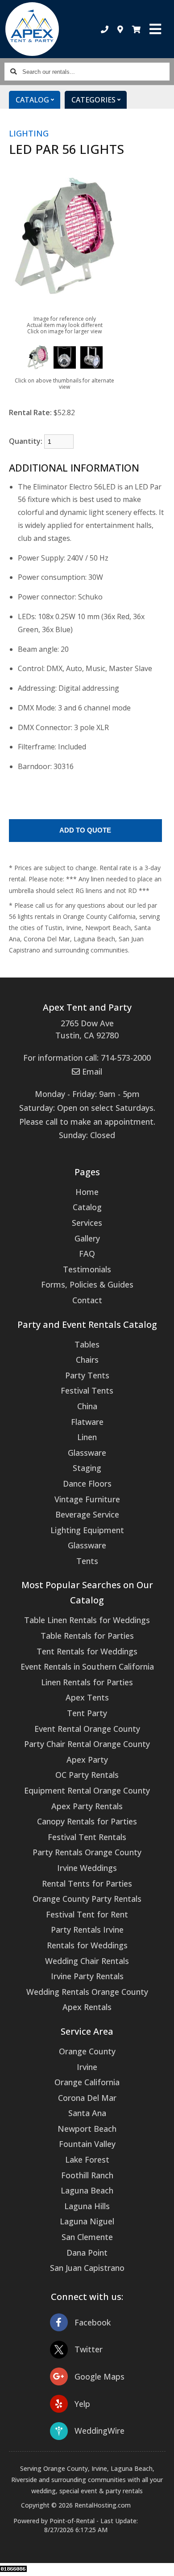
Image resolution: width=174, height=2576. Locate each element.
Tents (87, 1561)
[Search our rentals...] (13, 72)
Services (87, 1223)
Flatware (87, 1422)
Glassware (87, 1453)
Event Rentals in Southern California (87, 1666)
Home (87, 1192)
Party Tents (87, 1375)
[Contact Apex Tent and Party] (120, 29)
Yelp (82, 2404)
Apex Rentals (87, 2007)
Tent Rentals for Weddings (87, 1651)
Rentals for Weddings (87, 1945)
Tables (87, 1344)
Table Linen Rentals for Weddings (87, 1620)
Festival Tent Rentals (87, 1837)
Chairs (87, 1360)
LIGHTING (29, 133)
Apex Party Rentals (87, 1806)
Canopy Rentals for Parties (87, 1821)
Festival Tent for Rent (87, 1914)
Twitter (89, 2349)
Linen (87, 1437)
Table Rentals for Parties (87, 1636)
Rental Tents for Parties (87, 1883)
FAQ (87, 1254)
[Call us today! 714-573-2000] (105, 29)
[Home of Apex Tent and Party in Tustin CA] (32, 29)
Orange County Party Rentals (87, 1899)
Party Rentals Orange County (87, 1852)
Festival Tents (87, 1390)
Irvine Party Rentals (87, 1976)
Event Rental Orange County (87, 1729)
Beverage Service (87, 1514)
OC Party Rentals (87, 1775)
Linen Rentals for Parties (87, 1682)
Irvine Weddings (87, 1868)
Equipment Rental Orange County (87, 1790)
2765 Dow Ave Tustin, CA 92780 (87, 1029)
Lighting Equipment (87, 1530)
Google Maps (99, 2376)
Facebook (93, 2322)
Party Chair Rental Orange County (87, 1744)
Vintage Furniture (87, 1499)
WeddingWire (99, 2431)
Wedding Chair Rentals (87, 1961)
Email (91, 1071)
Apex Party (87, 1760)
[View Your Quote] (136, 29)
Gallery (87, 1238)
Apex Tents (87, 1697)
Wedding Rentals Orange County (87, 1992)
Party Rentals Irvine (87, 1930)
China (87, 1406)
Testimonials (87, 1269)
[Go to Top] (162, 2563)
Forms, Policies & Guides (87, 1284)
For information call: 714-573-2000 (87, 1058)
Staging (87, 1468)
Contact (87, 1300)
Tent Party (87, 1713)
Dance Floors (87, 1484)
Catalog (87, 1207)
